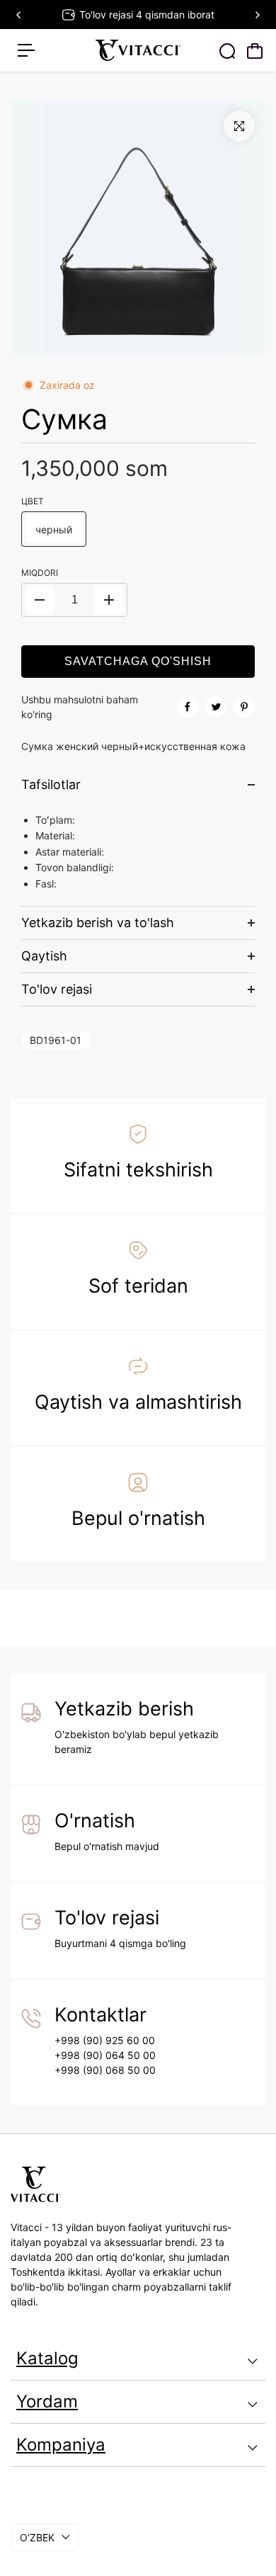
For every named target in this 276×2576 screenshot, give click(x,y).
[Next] (257, 15)
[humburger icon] (26, 50)
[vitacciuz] (138, 50)
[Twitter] (216, 707)
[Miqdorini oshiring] (109, 600)
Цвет (33, 501)
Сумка (64, 419)
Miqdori (40, 573)
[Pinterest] (244, 707)
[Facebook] (188, 707)
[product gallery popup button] (239, 126)
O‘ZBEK (37, 2537)
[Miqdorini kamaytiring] (40, 600)
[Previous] (19, 15)
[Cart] (255, 51)
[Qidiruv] (227, 51)
